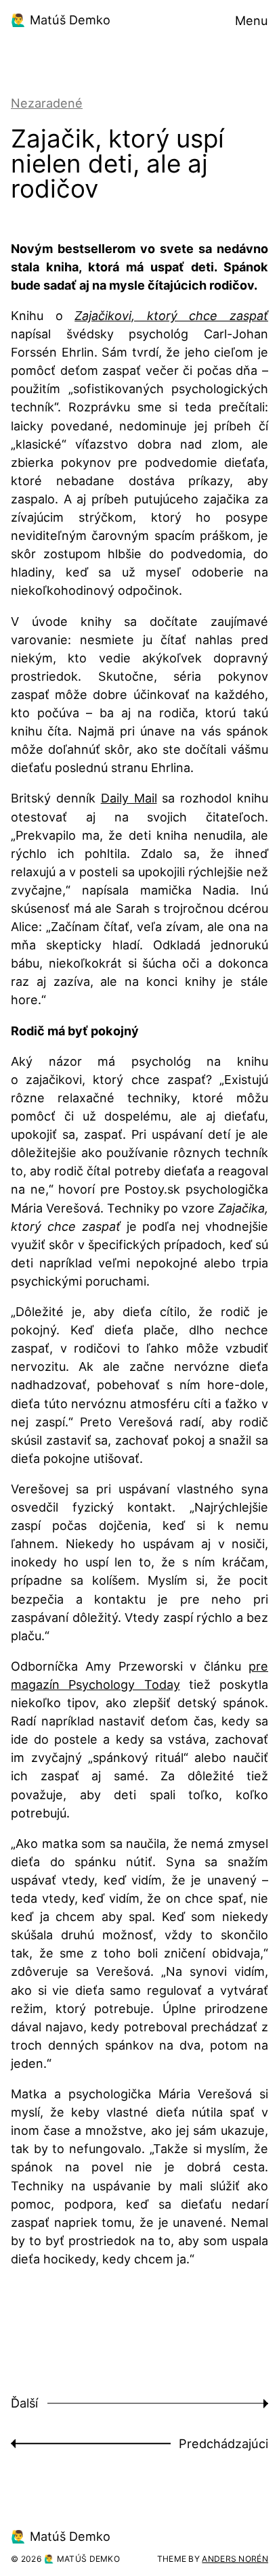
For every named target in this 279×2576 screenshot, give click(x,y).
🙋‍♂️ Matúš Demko (61, 20)
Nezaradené (47, 103)
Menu (252, 20)
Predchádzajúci (223, 2443)
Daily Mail (129, 798)
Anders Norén (235, 2559)
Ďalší (24, 2403)
